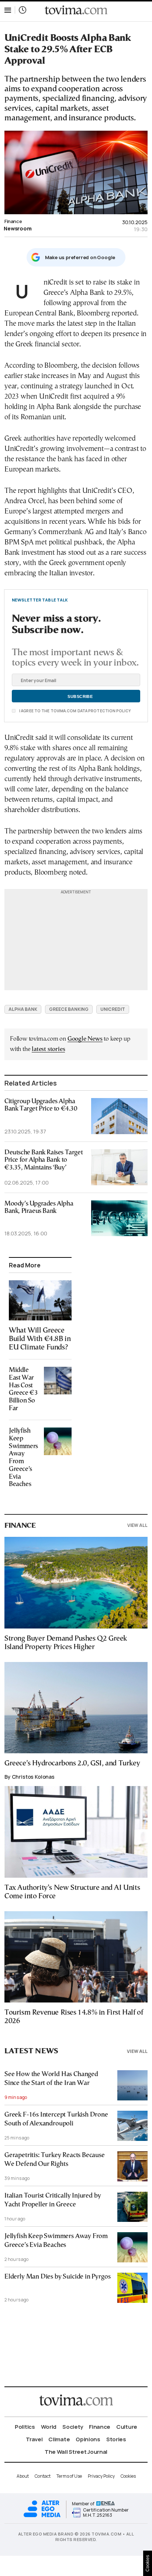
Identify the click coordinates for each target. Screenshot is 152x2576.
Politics (25, 2427)
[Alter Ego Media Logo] (42, 2516)
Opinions (88, 2439)
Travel (34, 2439)
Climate (59, 2439)
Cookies (128, 2476)
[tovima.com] (76, 10)
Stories (116, 2439)
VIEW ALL (137, 1525)
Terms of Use (69, 2476)
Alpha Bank (23, 1009)
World (49, 2427)
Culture (127, 2427)
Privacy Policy (101, 2476)
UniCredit (113, 1009)
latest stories (48, 1049)
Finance (13, 221)
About (23, 2476)
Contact (43, 2476)
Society (73, 2427)
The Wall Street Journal (76, 2452)
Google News (85, 1039)
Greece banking (69, 1009)
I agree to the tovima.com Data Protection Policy (75, 711)
